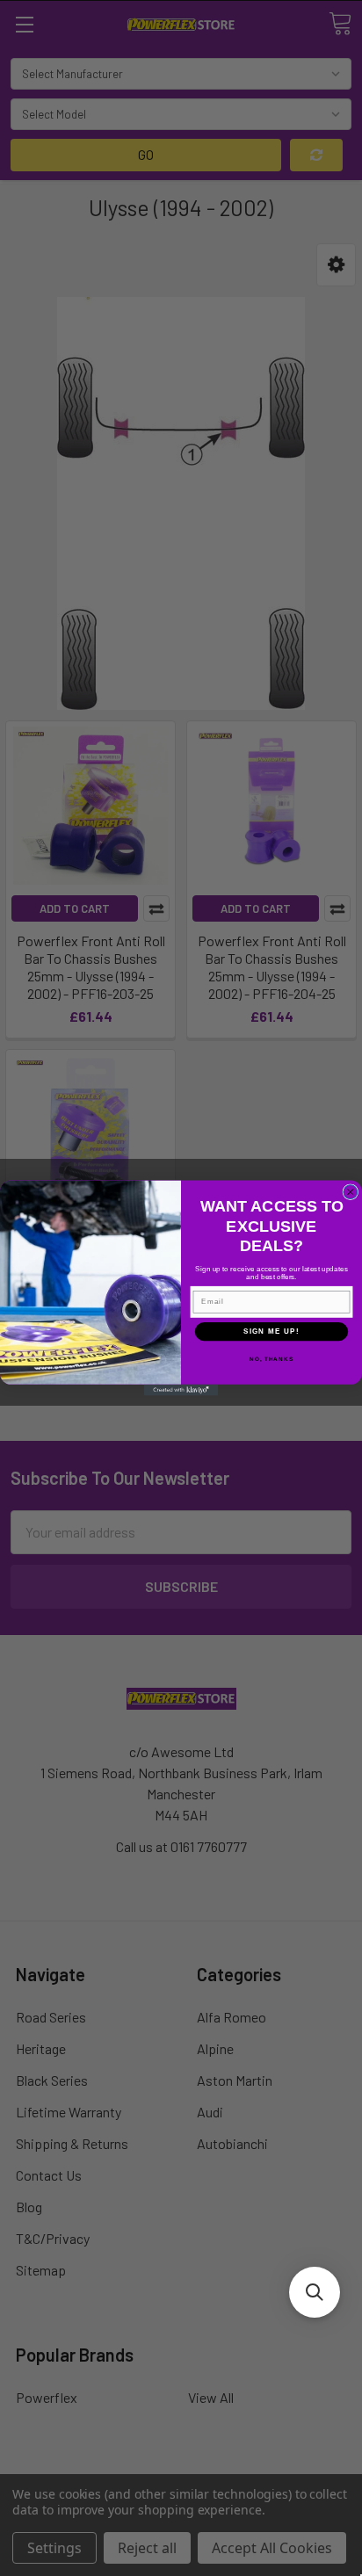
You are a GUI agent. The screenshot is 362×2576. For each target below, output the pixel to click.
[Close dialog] (351, 1192)
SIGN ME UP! (271, 1331)
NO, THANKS (271, 1360)
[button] (315, 2292)
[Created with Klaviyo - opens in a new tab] (181, 1390)
